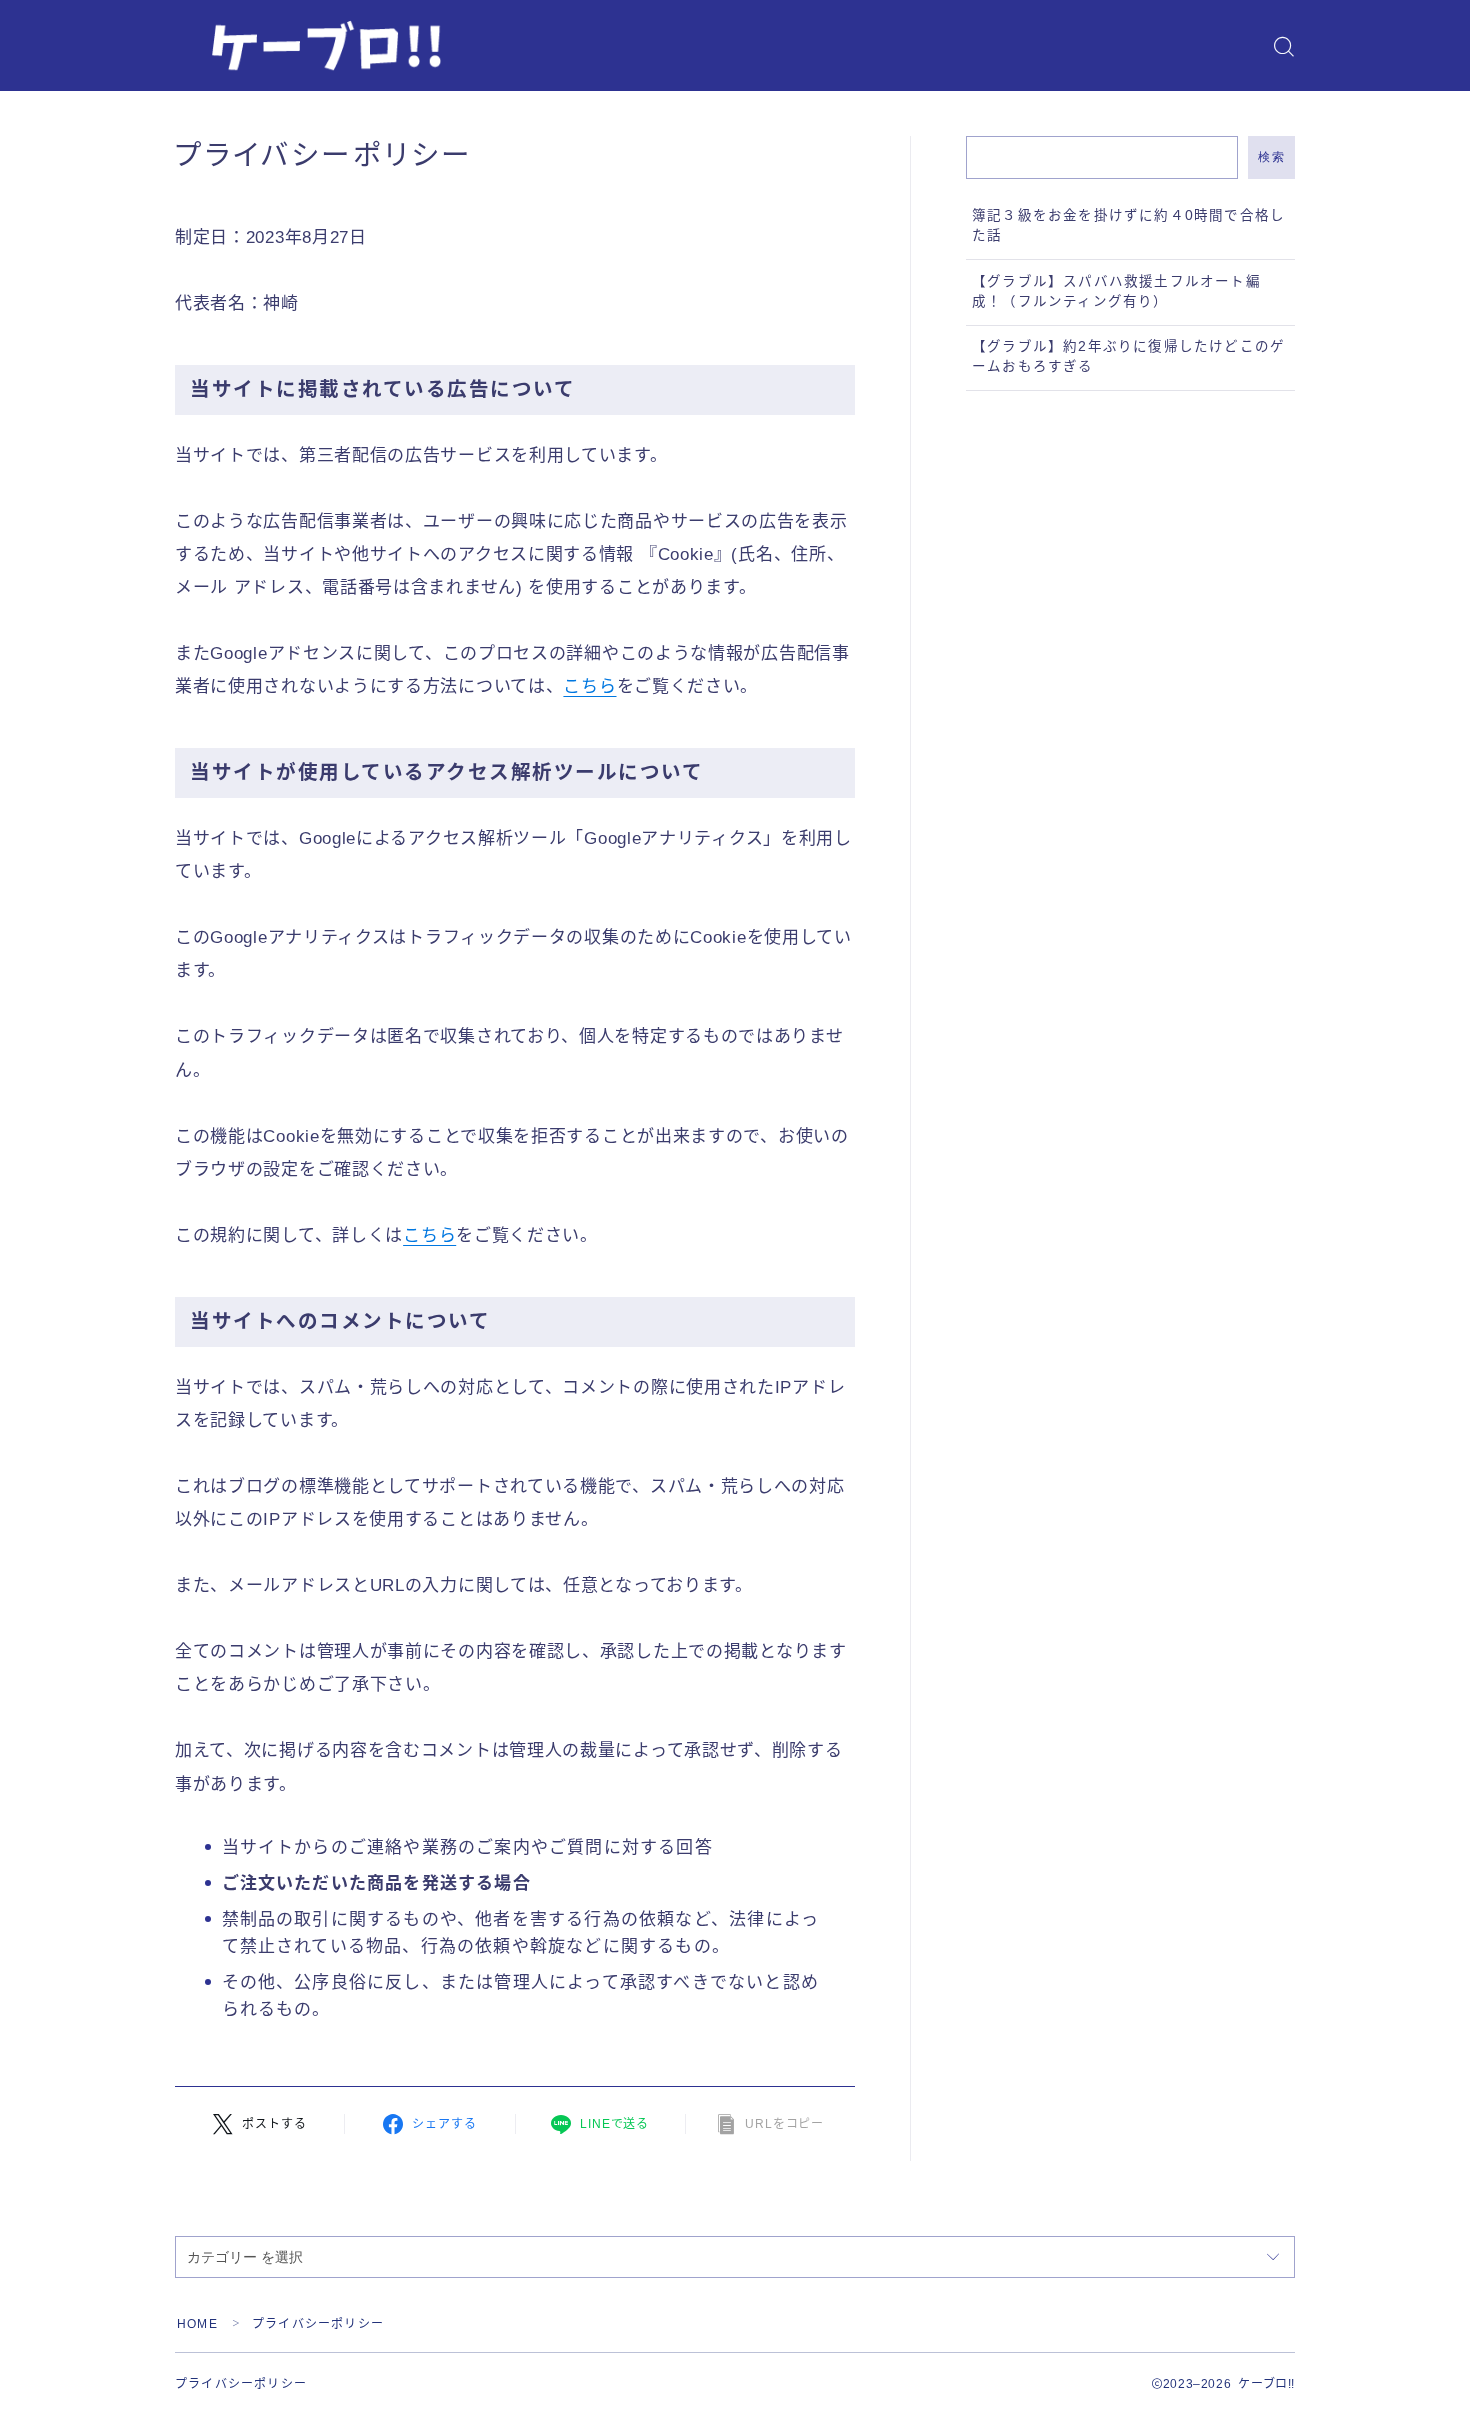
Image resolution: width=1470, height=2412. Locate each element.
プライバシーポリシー (241, 2384)
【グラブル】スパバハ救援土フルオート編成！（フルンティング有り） (1116, 291)
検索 (1271, 157)
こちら (589, 686)
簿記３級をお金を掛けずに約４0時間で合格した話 (1128, 225)
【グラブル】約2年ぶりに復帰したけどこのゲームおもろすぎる (1128, 356)
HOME (197, 2324)
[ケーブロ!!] (320, 46)
